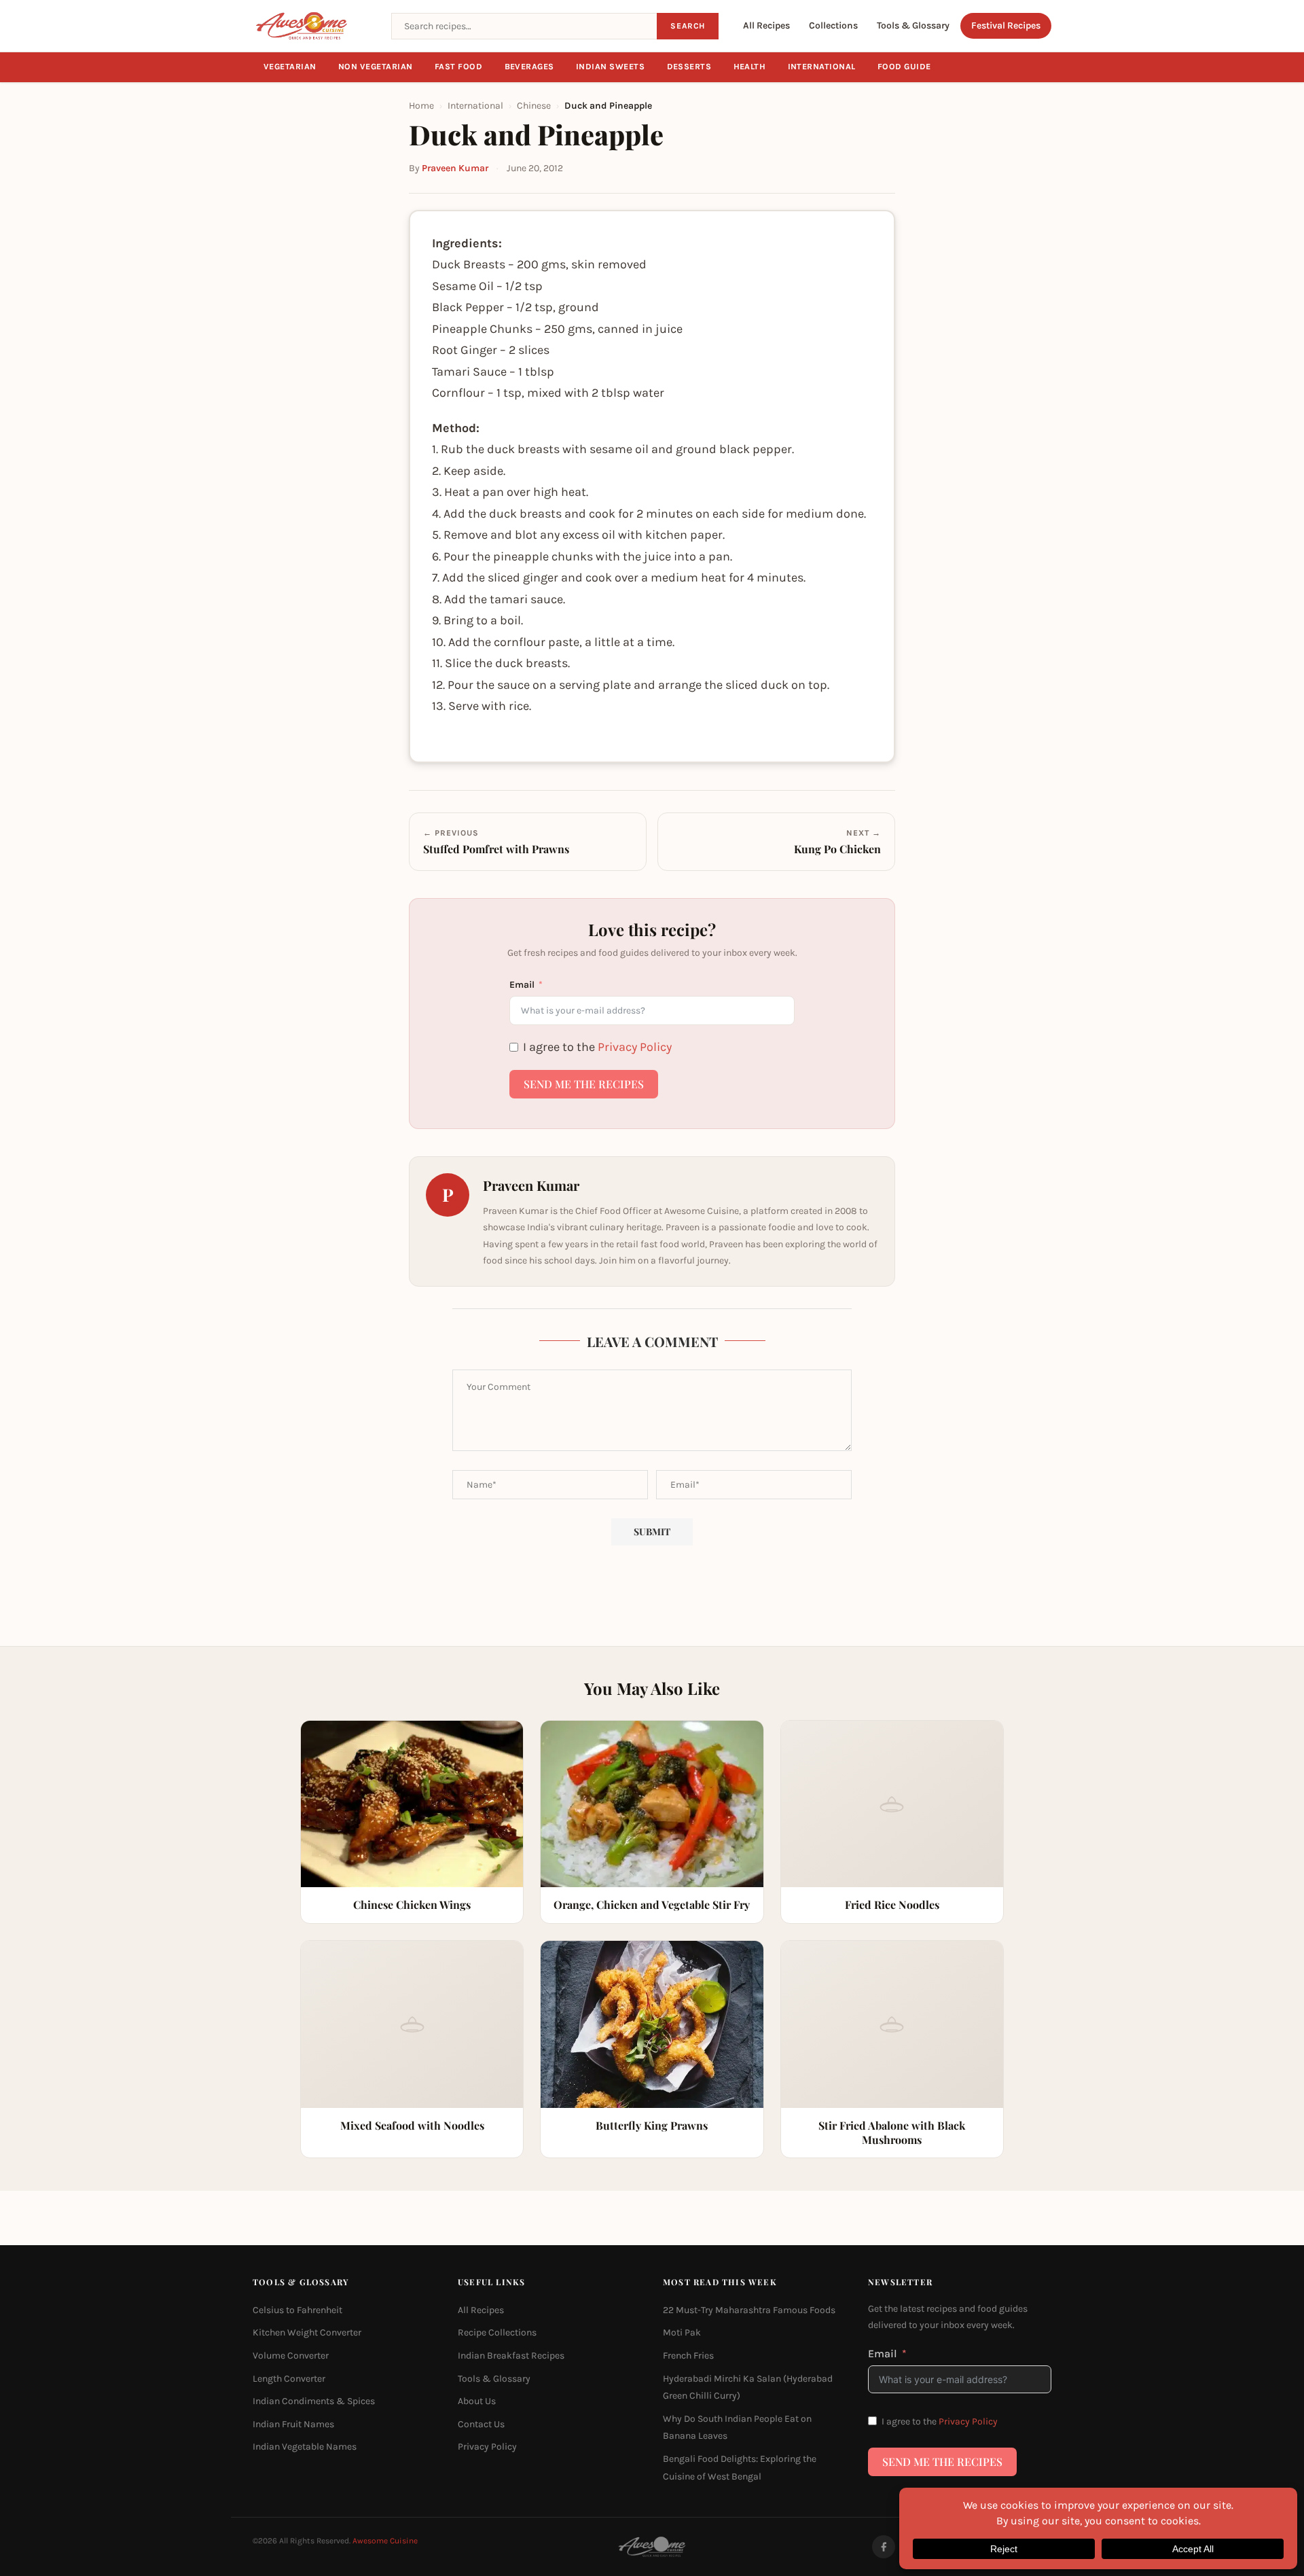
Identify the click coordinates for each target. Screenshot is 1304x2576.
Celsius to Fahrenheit (297, 2310)
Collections (833, 25)
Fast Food (459, 67)
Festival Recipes (1006, 25)
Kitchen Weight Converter (307, 2333)
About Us (477, 2402)
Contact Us (481, 2424)
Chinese (534, 106)
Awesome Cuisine (385, 2541)
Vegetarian (290, 67)
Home (421, 106)
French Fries (688, 2356)
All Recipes (766, 25)
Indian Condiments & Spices (314, 2402)
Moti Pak (682, 2333)
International (822, 67)
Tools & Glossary (913, 25)
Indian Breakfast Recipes (511, 2356)
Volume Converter (291, 2356)
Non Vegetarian (376, 67)
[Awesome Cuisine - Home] (314, 26)
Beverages (530, 67)
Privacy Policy (635, 1047)
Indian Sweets (611, 67)
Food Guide (904, 67)
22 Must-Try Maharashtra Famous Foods (749, 2310)
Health (750, 67)
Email (522, 985)
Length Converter (289, 2379)
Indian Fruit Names (293, 2424)
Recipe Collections (497, 2333)
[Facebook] (884, 2547)
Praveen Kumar (455, 168)
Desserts (689, 67)
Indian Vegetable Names (305, 2447)
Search (688, 26)
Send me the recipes (584, 1084)
